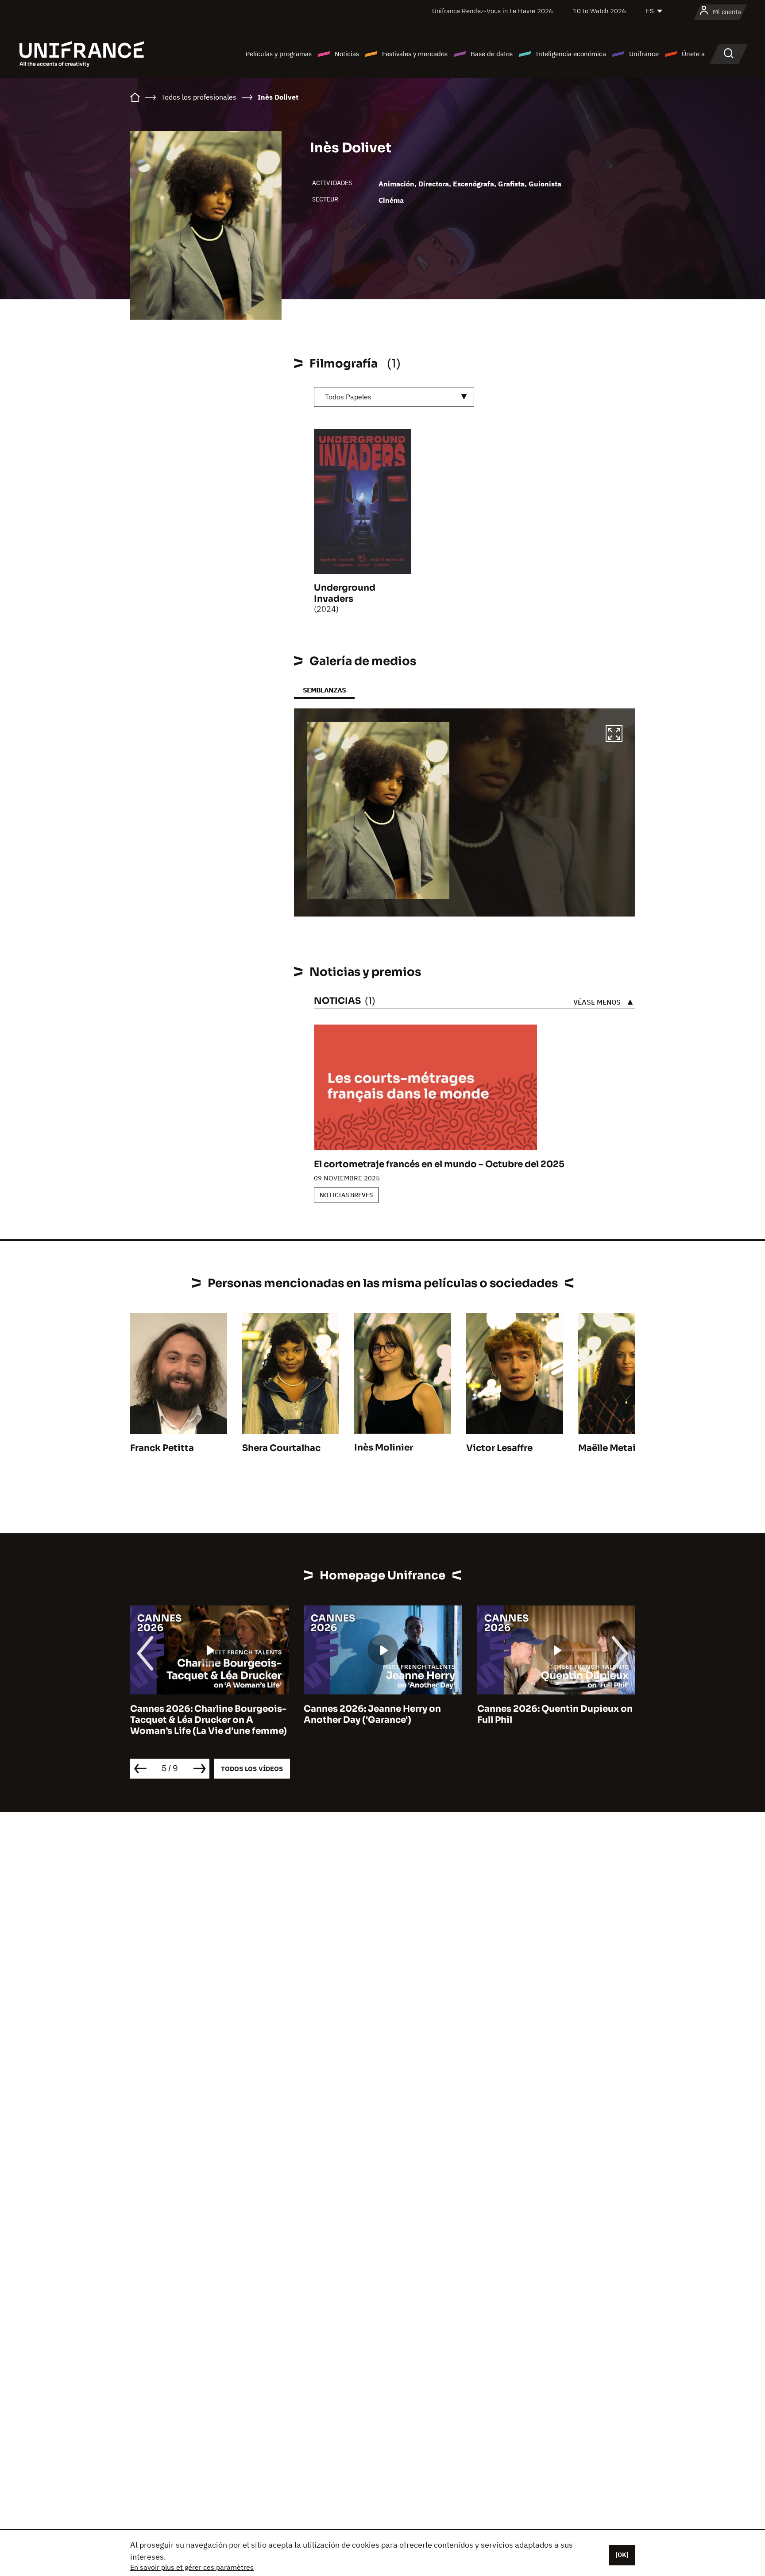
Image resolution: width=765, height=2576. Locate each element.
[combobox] (394, 397)
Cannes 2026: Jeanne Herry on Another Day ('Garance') (372, 1714)
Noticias (347, 54)
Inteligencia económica (571, 54)
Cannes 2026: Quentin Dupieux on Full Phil (555, 1714)
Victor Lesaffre (499, 1448)
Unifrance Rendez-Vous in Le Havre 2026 (493, 11)
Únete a (693, 54)
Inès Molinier (384, 1448)
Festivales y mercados (415, 54)
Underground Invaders (345, 593)
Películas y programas (279, 54)
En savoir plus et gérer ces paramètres (192, 2567)
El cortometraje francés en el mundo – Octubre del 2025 (439, 1164)
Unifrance (644, 54)
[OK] (622, 2555)
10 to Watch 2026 (599, 11)
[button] (614, 735)
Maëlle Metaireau (617, 1448)
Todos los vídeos (252, 1769)
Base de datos (492, 54)
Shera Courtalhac (281, 1448)
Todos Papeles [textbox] (348, 397)
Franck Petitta (162, 1448)
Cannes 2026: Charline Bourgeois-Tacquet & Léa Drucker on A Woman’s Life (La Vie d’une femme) (209, 1720)
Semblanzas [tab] (324, 690)
